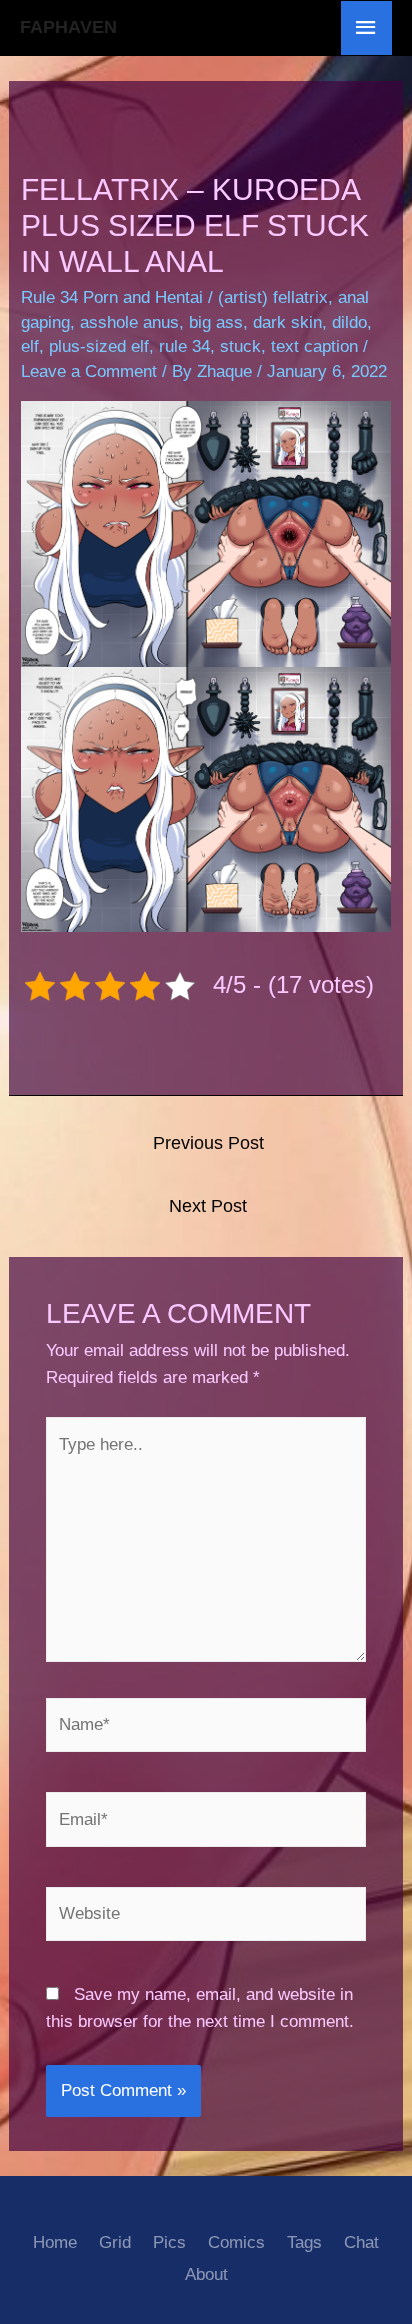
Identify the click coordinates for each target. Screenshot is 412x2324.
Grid (115, 2242)
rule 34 (184, 346)
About (206, 2274)
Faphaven (68, 27)
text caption (314, 346)
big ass (216, 322)
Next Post (208, 1206)
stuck (240, 346)
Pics (169, 2242)
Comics (236, 2242)
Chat (361, 2242)
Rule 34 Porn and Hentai (112, 297)
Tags (304, 2242)
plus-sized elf (99, 346)
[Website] (206, 1917)
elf (30, 346)
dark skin (287, 322)
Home (55, 2242)
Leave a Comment (89, 371)
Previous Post (208, 1143)
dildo (349, 322)
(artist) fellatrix (273, 297)
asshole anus (129, 322)
